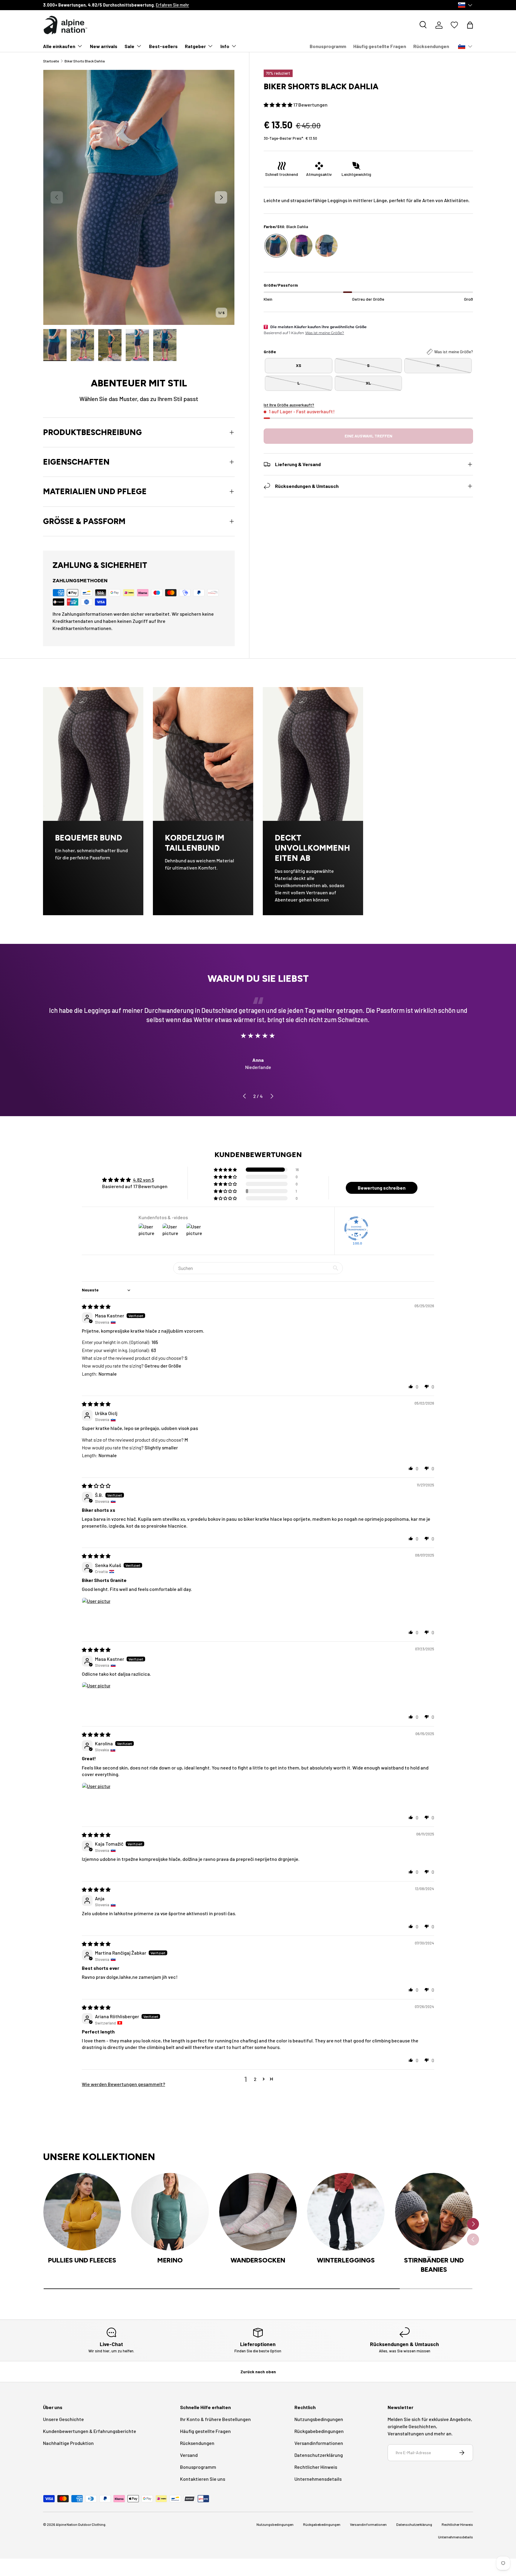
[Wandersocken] (258, 2212)
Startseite (51, 61)
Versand (189, 2455)
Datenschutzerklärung (319, 2455)
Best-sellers (163, 46)
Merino (170, 2260)
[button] (470, 25)
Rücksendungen (431, 46)
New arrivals (104, 46)
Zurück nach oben (258, 2372)
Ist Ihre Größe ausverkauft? (289, 405)
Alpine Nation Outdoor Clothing (81, 2524)
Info (225, 46)
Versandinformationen (319, 2443)
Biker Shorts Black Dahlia (85, 61)
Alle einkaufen (59, 46)
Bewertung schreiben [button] (382, 1188)
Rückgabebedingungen (319, 2431)
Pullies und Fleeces (82, 2260)
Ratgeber (195, 46)
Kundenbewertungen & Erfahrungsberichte (90, 2431)
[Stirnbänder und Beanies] (434, 2212)
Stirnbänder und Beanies (434, 2265)
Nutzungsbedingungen (319, 2419)
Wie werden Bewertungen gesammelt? (123, 2084)
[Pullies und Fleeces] (82, 2212)
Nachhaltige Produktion (68, 2443)
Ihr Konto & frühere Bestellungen (215, 2419)
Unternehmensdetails (318, 2479)
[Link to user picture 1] (96, 1612)
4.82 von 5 (143, 1180)
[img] (96, 1307)
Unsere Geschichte (63, 2419)
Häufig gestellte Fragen (380, 46)
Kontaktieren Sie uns (203, 2479)
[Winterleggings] (346, 2212)
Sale (129, 46)
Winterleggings (346, 2260)
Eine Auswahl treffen (368, 436)
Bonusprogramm (328, 46)
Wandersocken (258, 2260)
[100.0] (356, 1228)
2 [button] (255, 2079)
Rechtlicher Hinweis (316, 2467)
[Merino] (170, 2212)
